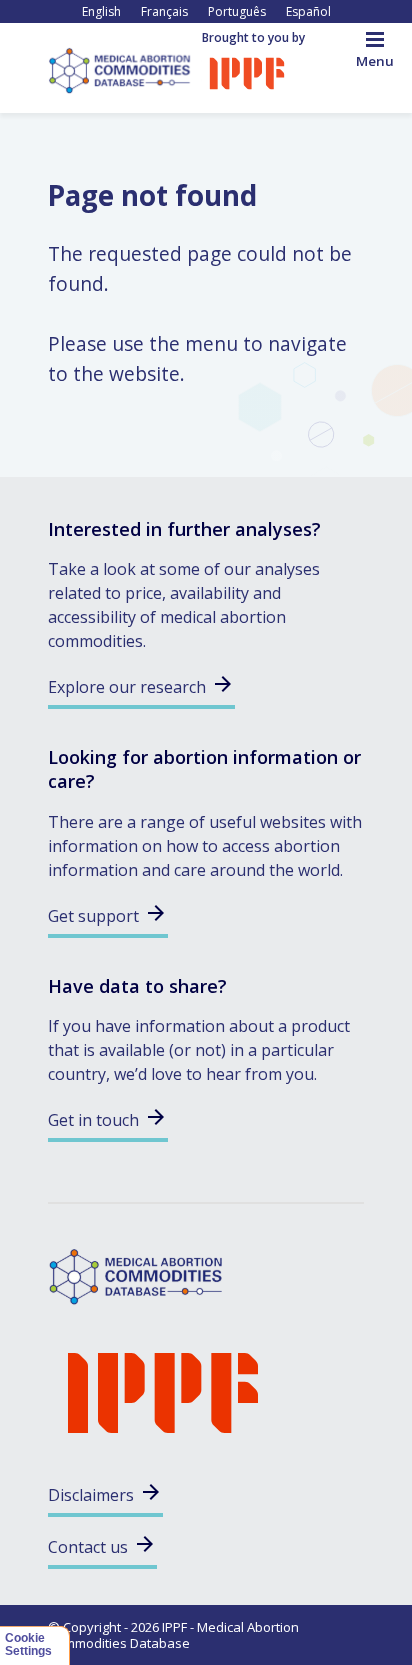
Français (164, 11)
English (101, 11)
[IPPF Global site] (247, 72)
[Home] (125, 69)
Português (237, 11)
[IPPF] (163, 1391)
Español (308, 11)
